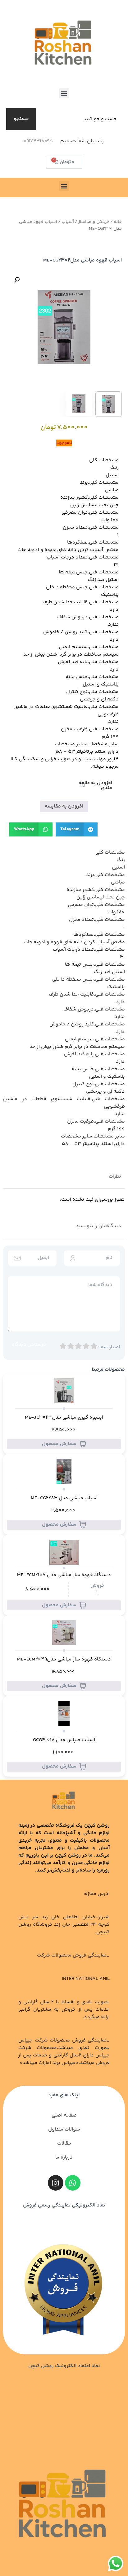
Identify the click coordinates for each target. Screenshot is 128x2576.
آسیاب (68, 222)
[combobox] (80, 119)
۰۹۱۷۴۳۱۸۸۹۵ (38, 141)
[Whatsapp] (73, 2183)
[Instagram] (56, 2183)
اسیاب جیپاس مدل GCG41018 (64, 1740)
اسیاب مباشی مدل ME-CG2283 (64, 1498)
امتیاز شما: (109, 1347)
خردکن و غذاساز (94, 222)
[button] (64, 93)
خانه (118, 222)
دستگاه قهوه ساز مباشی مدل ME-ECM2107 (64, 1575)
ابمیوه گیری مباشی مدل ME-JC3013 (64, 1418)
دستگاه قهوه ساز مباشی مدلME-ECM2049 (64, 1660)
